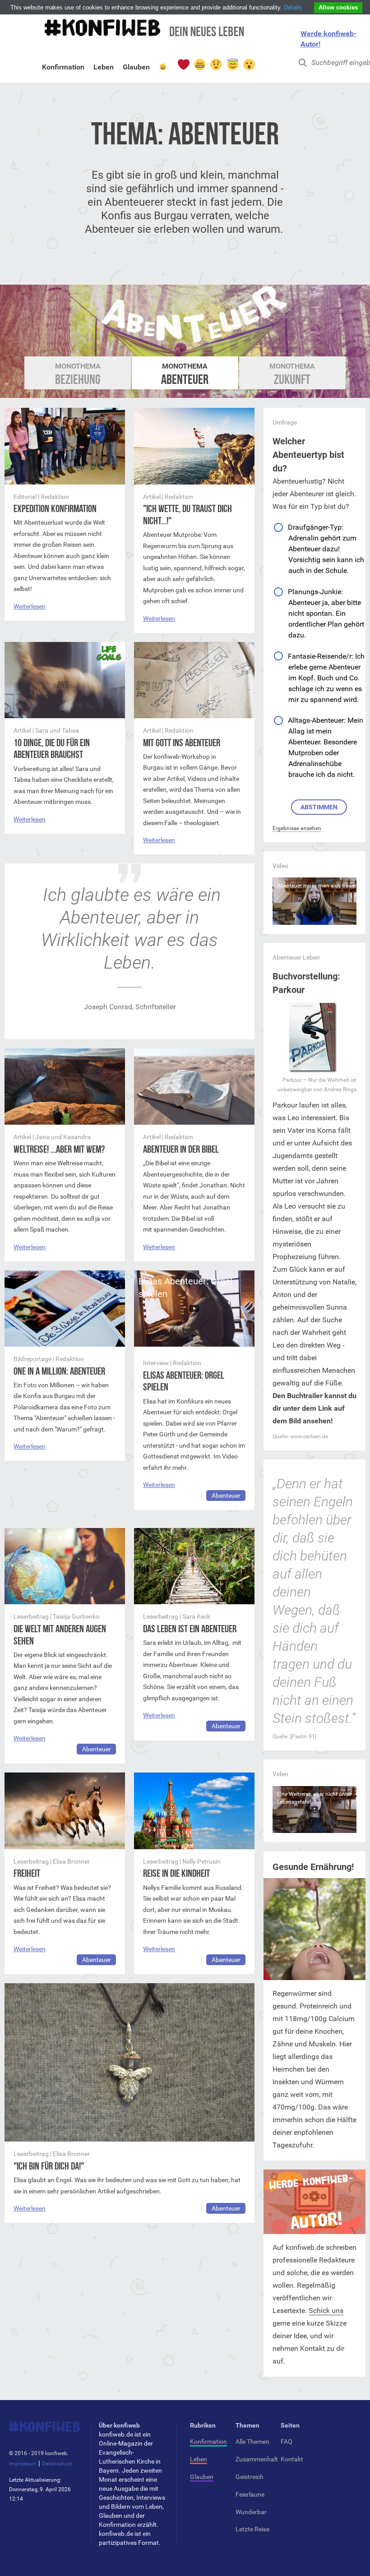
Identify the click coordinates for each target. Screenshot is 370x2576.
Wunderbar (251, 2512)
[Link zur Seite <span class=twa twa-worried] (216, 65)
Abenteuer (185, 374)
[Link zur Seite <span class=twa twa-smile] (163, 69)
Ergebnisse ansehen (297, 828)
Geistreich (250, 2477)
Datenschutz (57, 2464)
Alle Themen (252, 2442)
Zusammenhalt (257, 2459)
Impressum (23, 2464)
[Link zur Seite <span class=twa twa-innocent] (232, 65)
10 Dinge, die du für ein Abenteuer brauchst (52, 749)
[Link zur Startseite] (143, 32)
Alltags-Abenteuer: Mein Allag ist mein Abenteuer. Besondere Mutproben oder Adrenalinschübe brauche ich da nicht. (326, 747)
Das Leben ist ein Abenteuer (190, 1629)
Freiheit (27, 1873)
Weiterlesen (30, 606)
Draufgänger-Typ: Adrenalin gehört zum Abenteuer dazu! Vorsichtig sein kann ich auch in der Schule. (326, 549)
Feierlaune (250, 2494)
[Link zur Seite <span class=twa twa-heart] (183, 65)
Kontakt (292, 2459)
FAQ (287, 2442)
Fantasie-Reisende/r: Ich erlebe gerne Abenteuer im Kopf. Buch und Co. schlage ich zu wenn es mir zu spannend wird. (326, 678)
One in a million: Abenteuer (59, 1371)
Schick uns (326, 2311)
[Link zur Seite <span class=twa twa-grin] (199, 65)
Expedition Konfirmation (55, 509)
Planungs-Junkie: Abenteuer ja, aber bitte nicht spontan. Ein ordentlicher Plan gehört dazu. (326, 613)
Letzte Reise (252, 2529)
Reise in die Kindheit (176, 1873)
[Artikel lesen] (65, 482)
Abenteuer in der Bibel (181, 1149)
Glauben (136, 69)
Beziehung (78, 374)
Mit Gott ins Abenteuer (182, 743)
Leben (104, 69)
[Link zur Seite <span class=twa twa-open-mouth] (249, 65)
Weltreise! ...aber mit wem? (59, 1149)
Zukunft (292, 374)
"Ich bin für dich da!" (49, 2166)
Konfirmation (63, 69)
